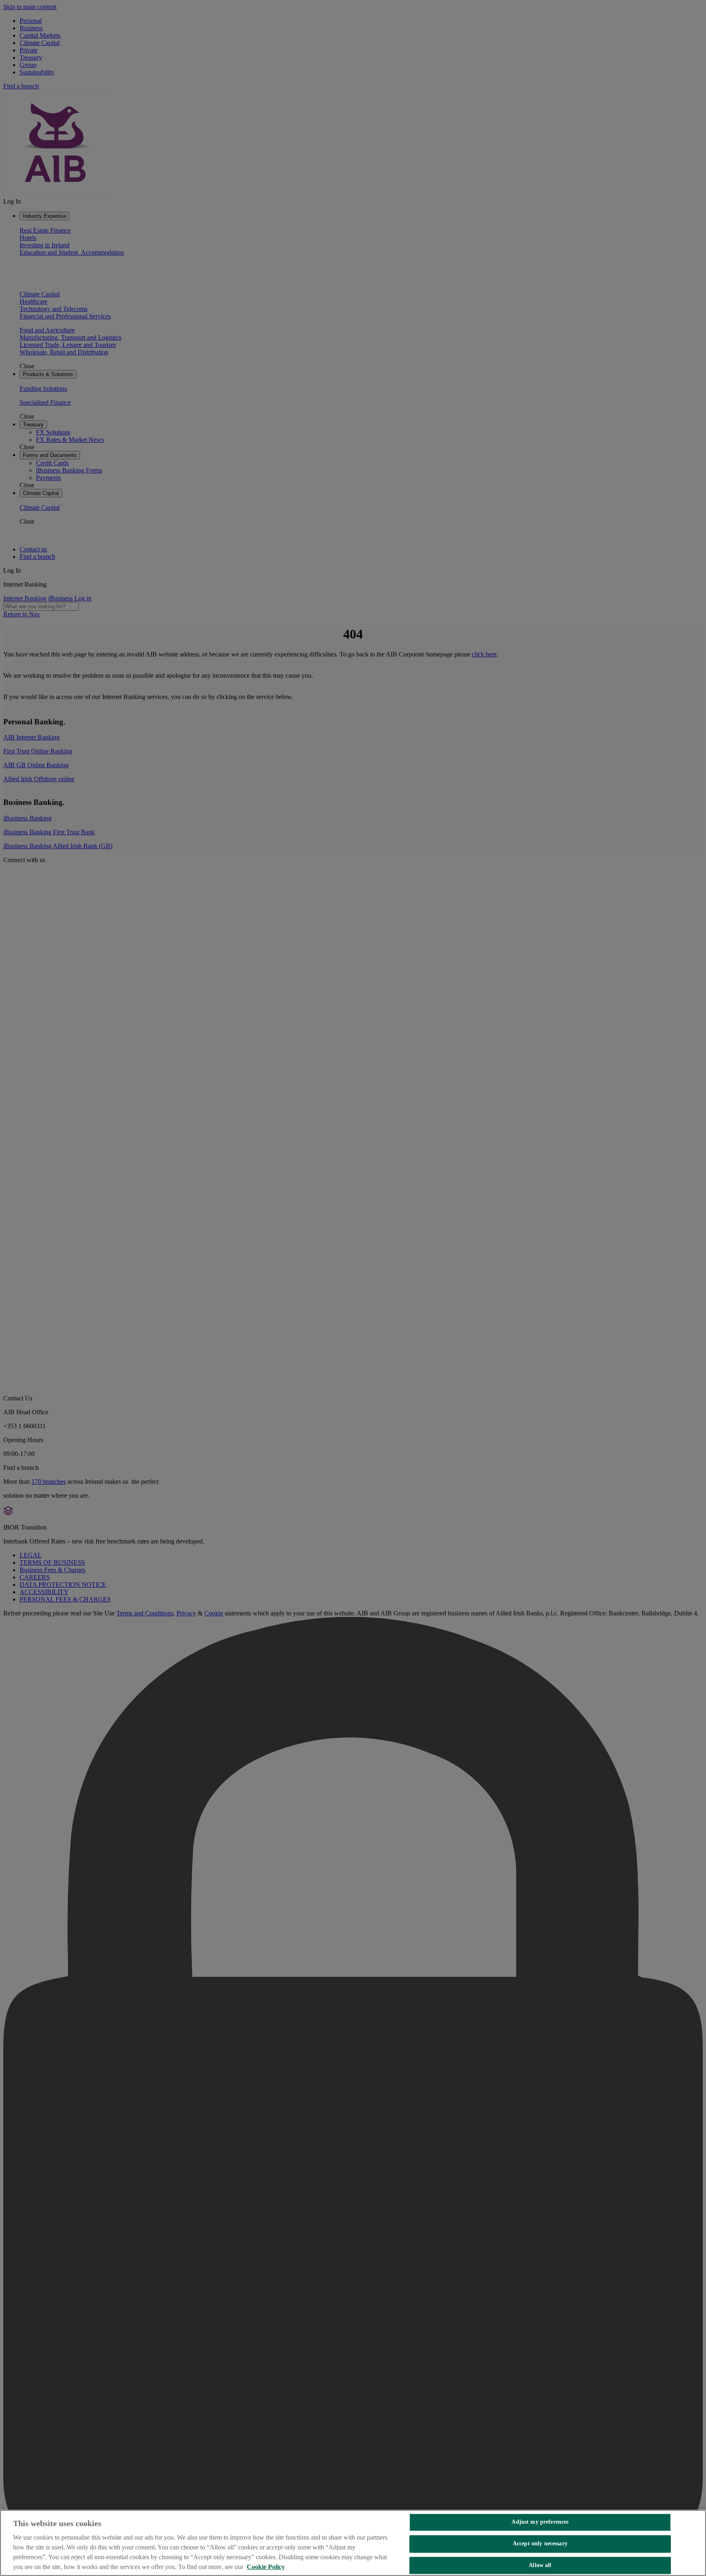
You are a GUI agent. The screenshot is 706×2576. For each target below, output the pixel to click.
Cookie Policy (266, 2567)
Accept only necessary (540, 2544)
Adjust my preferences (540, 2522)
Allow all (540, 2565)
